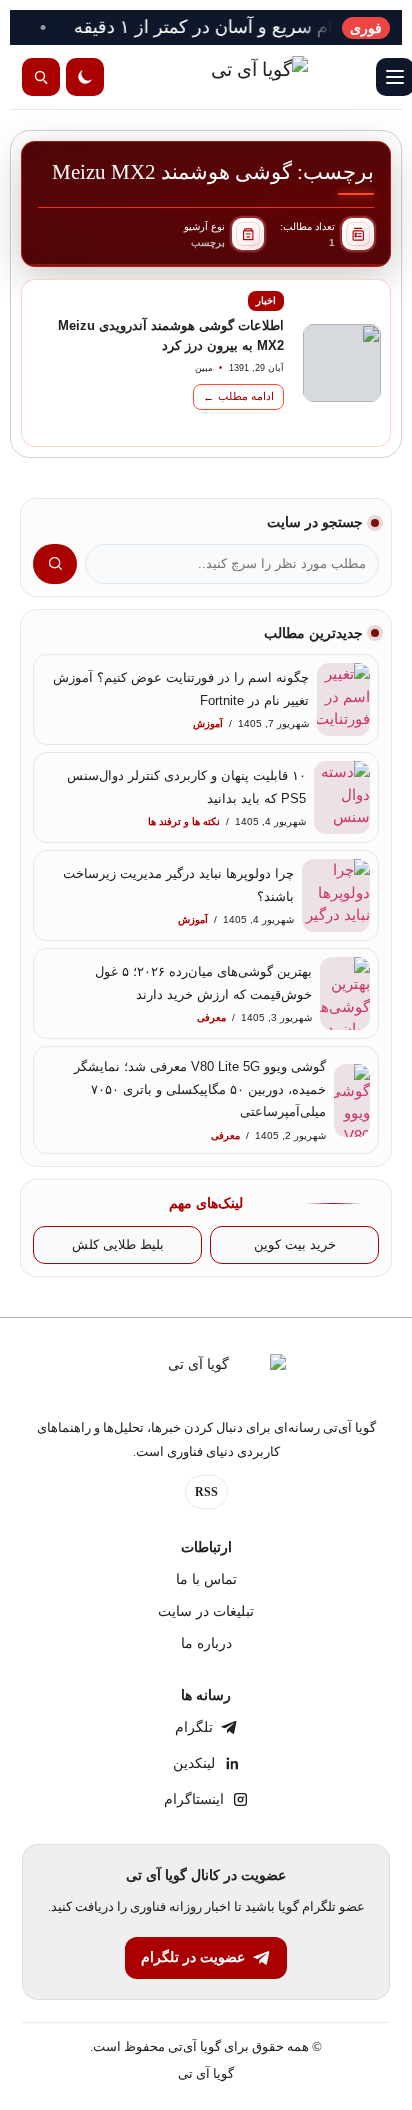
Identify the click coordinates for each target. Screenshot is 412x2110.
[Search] (41, 77)
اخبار (266, 300)
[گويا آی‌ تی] (218, 77)
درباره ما (206, 1643)
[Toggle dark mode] (85, 77)
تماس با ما (206, 1579)
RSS (206, 1492)
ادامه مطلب (238, 396)
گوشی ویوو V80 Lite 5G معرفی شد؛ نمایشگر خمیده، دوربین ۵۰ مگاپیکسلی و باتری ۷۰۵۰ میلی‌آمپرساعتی (200, 1089)
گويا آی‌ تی (206, 2073)
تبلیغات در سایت (206, 1611)
